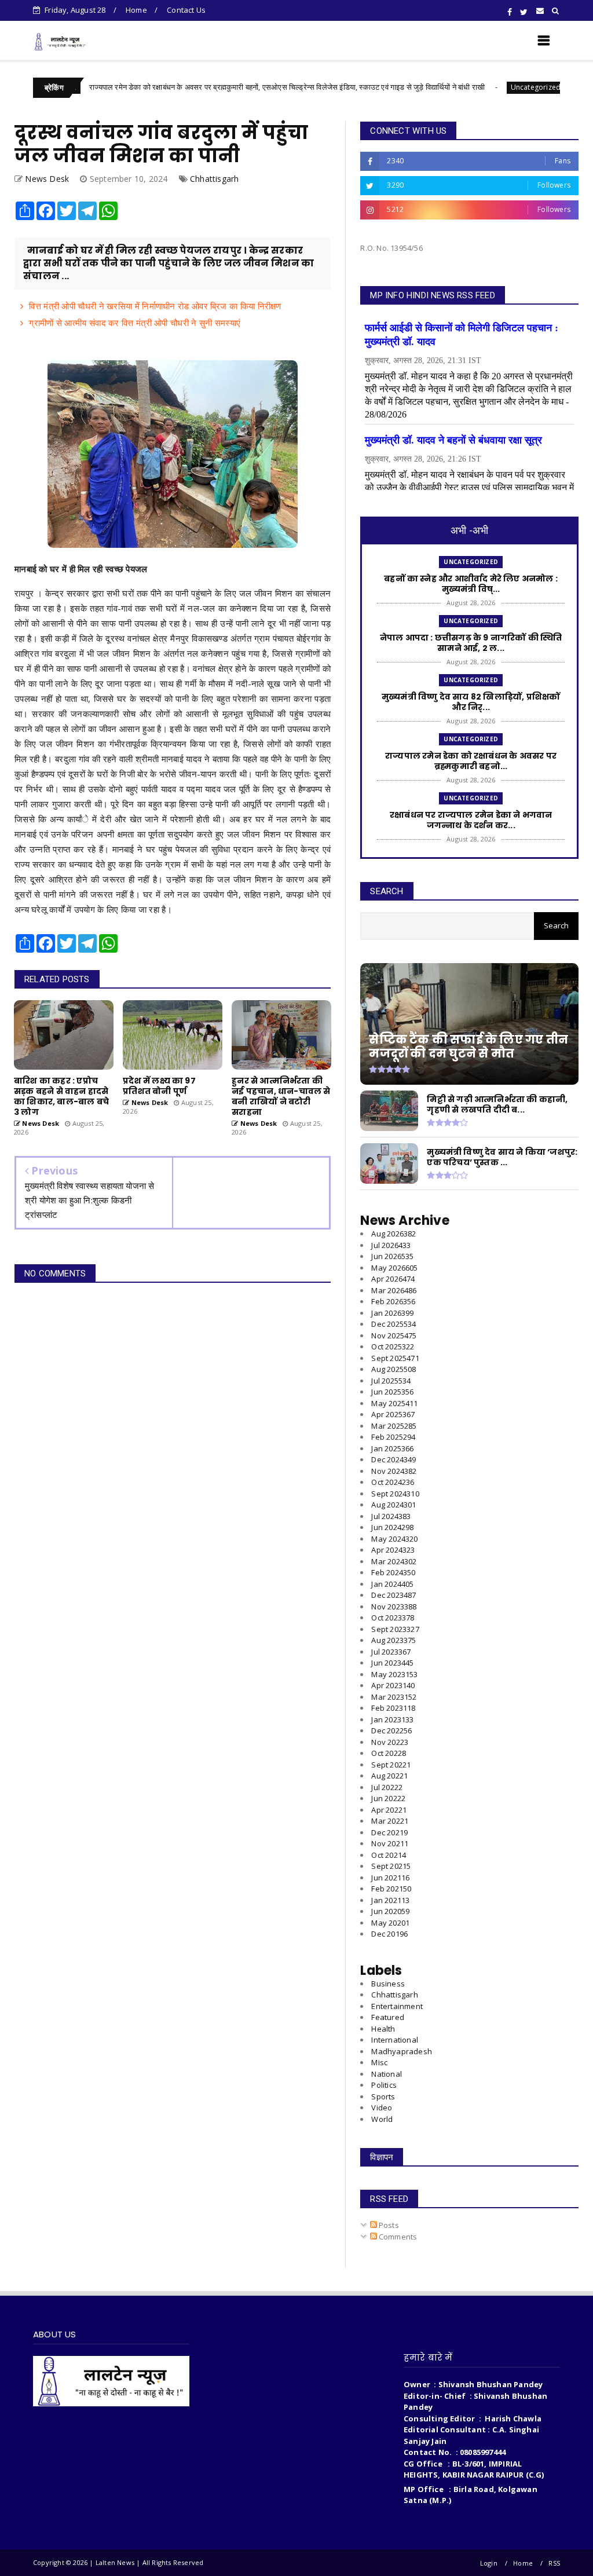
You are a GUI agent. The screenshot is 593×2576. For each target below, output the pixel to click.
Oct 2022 (389, 1753)
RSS (554, 2563)
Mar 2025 (394, 1426)
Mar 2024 (394, 1561)
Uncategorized (476, 87)
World (382, 2119)
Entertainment (397, 2006)
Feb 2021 (391, 1889)
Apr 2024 (393, 1550)
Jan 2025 (392, 1448)
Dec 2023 (393, 1595)
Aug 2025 (393, 1369)
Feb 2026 (393, 1301)
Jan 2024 (392, 1584)
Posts (388, 2225)
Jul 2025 (391, 1381)
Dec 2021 (389, 1832)
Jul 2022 (387, 1787)
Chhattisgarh (214, 179)
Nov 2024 (394, 1471)
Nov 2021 (390, 1843)
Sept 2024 (395, 1494)
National (387, 2074)
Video (382, 2107)
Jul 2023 (391, 1652)
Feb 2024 (393, 1572)
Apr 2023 (393, 1685)
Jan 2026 (392, 1313)
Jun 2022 (388, 1798)
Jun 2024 (392, 1527)
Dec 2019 (389, 1934)
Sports (383, 2096)
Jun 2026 (392, 1256)
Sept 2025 (395, 1358)
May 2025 (394, 1403)
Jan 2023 (392, 1719)
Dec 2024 (393, 1459)
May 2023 (394, 1674)
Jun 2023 (392, 1663)
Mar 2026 (394, 1290)
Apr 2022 (389, 1810)
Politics (384, 2085)
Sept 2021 (391, 1866)
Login (489, 2563)
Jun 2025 (392, 1392)
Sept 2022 (391, 1765)
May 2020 (390, 1923)
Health (383, 2029)
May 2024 (394, 1539)
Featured (388, 2017)
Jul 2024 (391, 1516)
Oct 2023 (393, 1618)
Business (388, 1984)
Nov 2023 (394, 1607)
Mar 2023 (394, 1697)
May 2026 (394, 1268)
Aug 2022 (389, 1776)
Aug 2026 (393, 1234)
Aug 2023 (393, 1640)
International (395, 2040)
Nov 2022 (390, 1742)
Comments (397, 2237)
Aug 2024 (393, 1505)
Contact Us (186, 10)
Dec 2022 (391, 1730)
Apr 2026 (393, 1279)
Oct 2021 (389, 1855)
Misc (379, 2062)
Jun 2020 (390, 1911)
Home (136, 10)
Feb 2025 (393, 1437)
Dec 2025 (393, 1324)
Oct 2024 (393, 1482)
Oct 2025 (393, 1346)
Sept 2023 (395, 1629)
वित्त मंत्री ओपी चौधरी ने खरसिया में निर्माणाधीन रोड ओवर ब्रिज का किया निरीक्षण (155, 306)
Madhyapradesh (402, 2051)
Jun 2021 (390, 1878)
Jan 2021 (390, 1900)
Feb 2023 (393, 1708)
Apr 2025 (393, 1414)
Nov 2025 (394, 1335)
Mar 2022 (390, 1821)
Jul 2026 (391, 1245)
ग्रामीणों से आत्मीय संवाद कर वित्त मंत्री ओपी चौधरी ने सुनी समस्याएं (135, 323)
